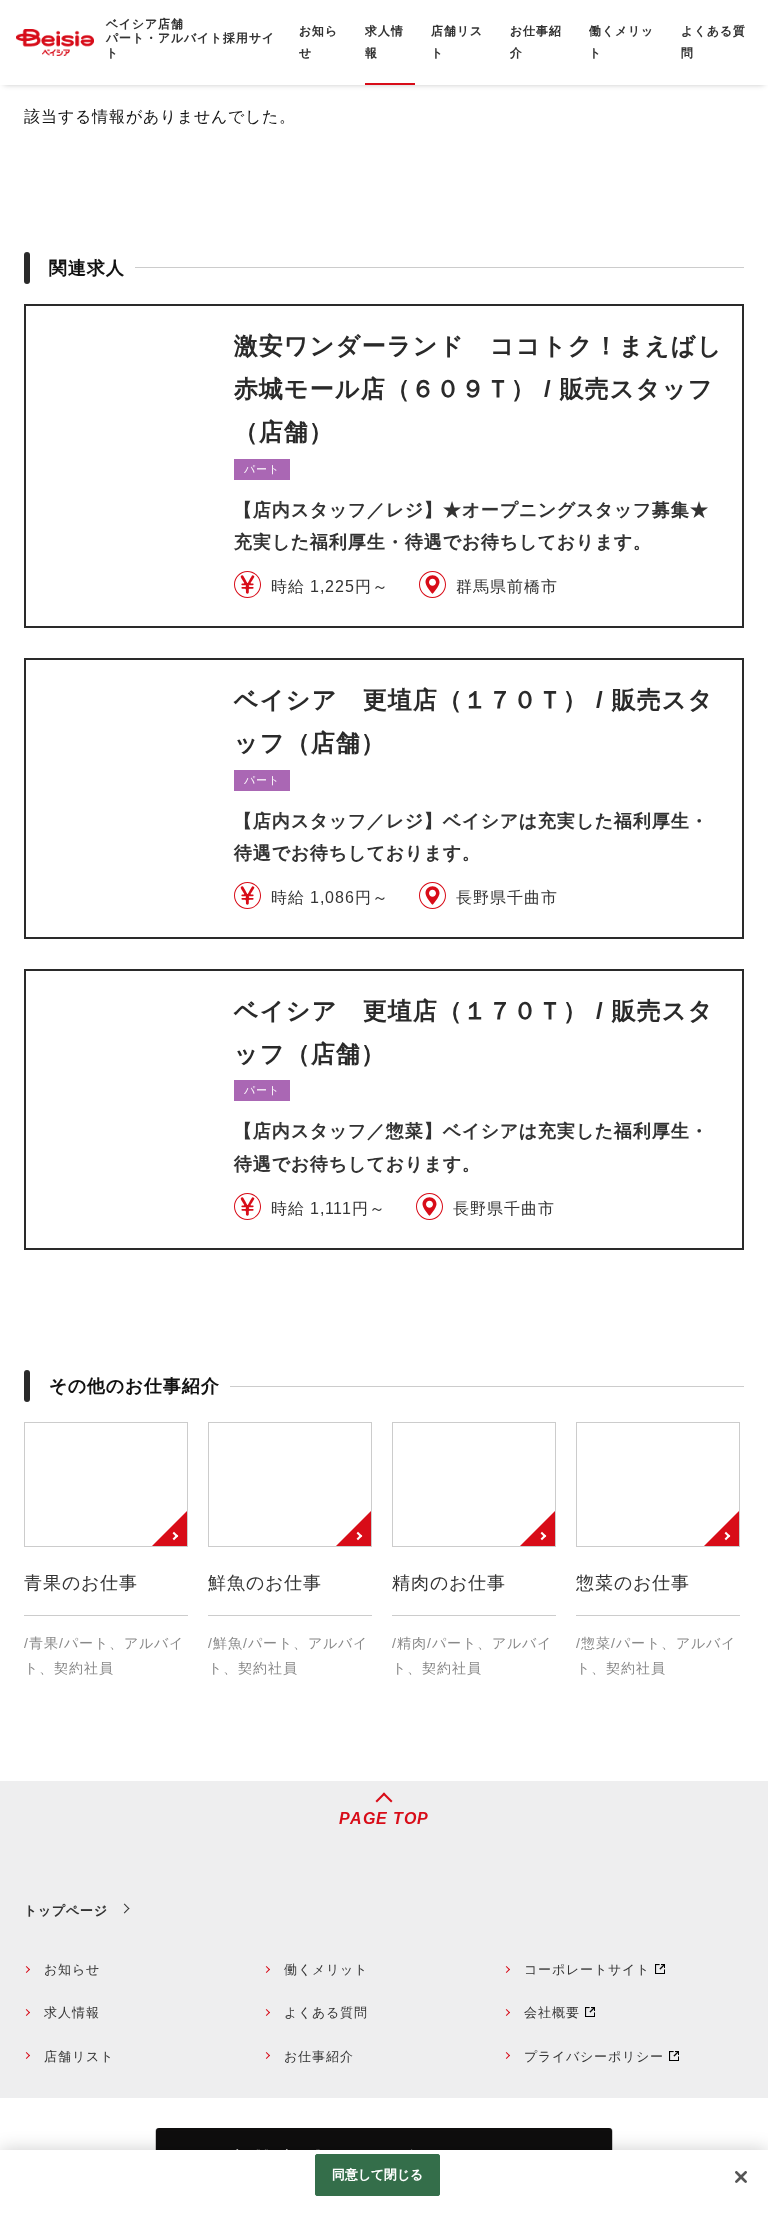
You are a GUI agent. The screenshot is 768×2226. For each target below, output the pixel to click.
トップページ (66, 1910)
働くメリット (326, 1969)
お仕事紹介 (319, 2056)
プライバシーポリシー (594, 2056)
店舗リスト (79, 2056)
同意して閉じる (378, 2174)
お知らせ (72, 1969)
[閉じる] (741, 2177)
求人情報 (72, 2012)
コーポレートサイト (587, 1969)
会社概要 (552, 2012)
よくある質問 (326, 2012)
